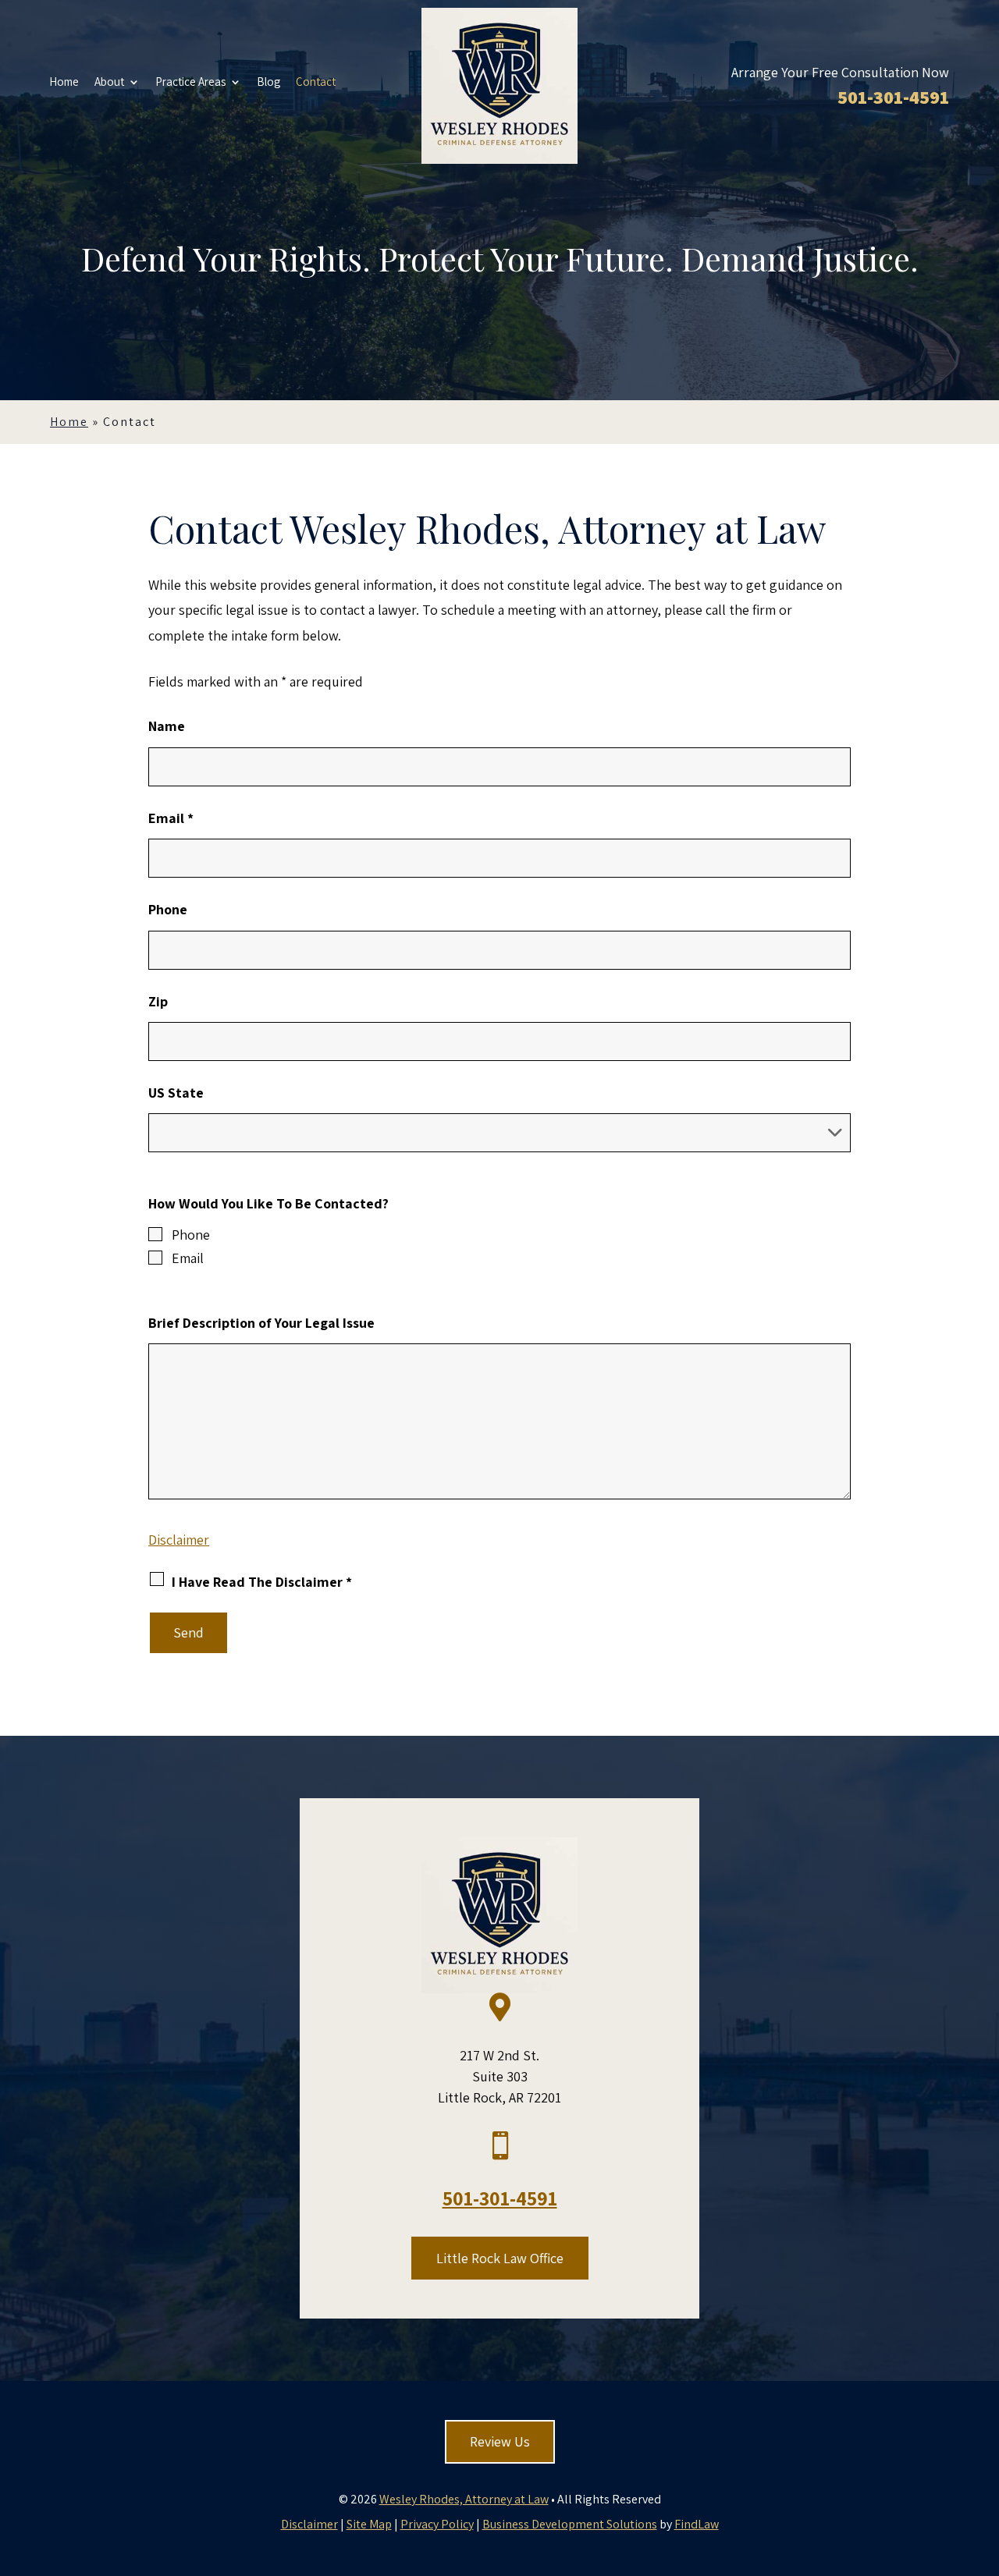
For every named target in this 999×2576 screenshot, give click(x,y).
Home (64, 83)
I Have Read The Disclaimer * (262, 1582)
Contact (316, 83)
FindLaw (697, 2524)
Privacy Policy (437, 2524)
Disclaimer (179, 1540)
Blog (268, 83)
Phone (168, 909)
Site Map (369, 2524)
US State (176, 1093)
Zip (158, 1001)
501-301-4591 (893, 97)
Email (171, 818)
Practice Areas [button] (190, 83)
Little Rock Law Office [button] (500, 2258)
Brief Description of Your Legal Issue (261, 1323)
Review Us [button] (500, 2441)
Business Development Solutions (570, 2524)
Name (167, 726)
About (109, 83)
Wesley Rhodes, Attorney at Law (464, 2499)
